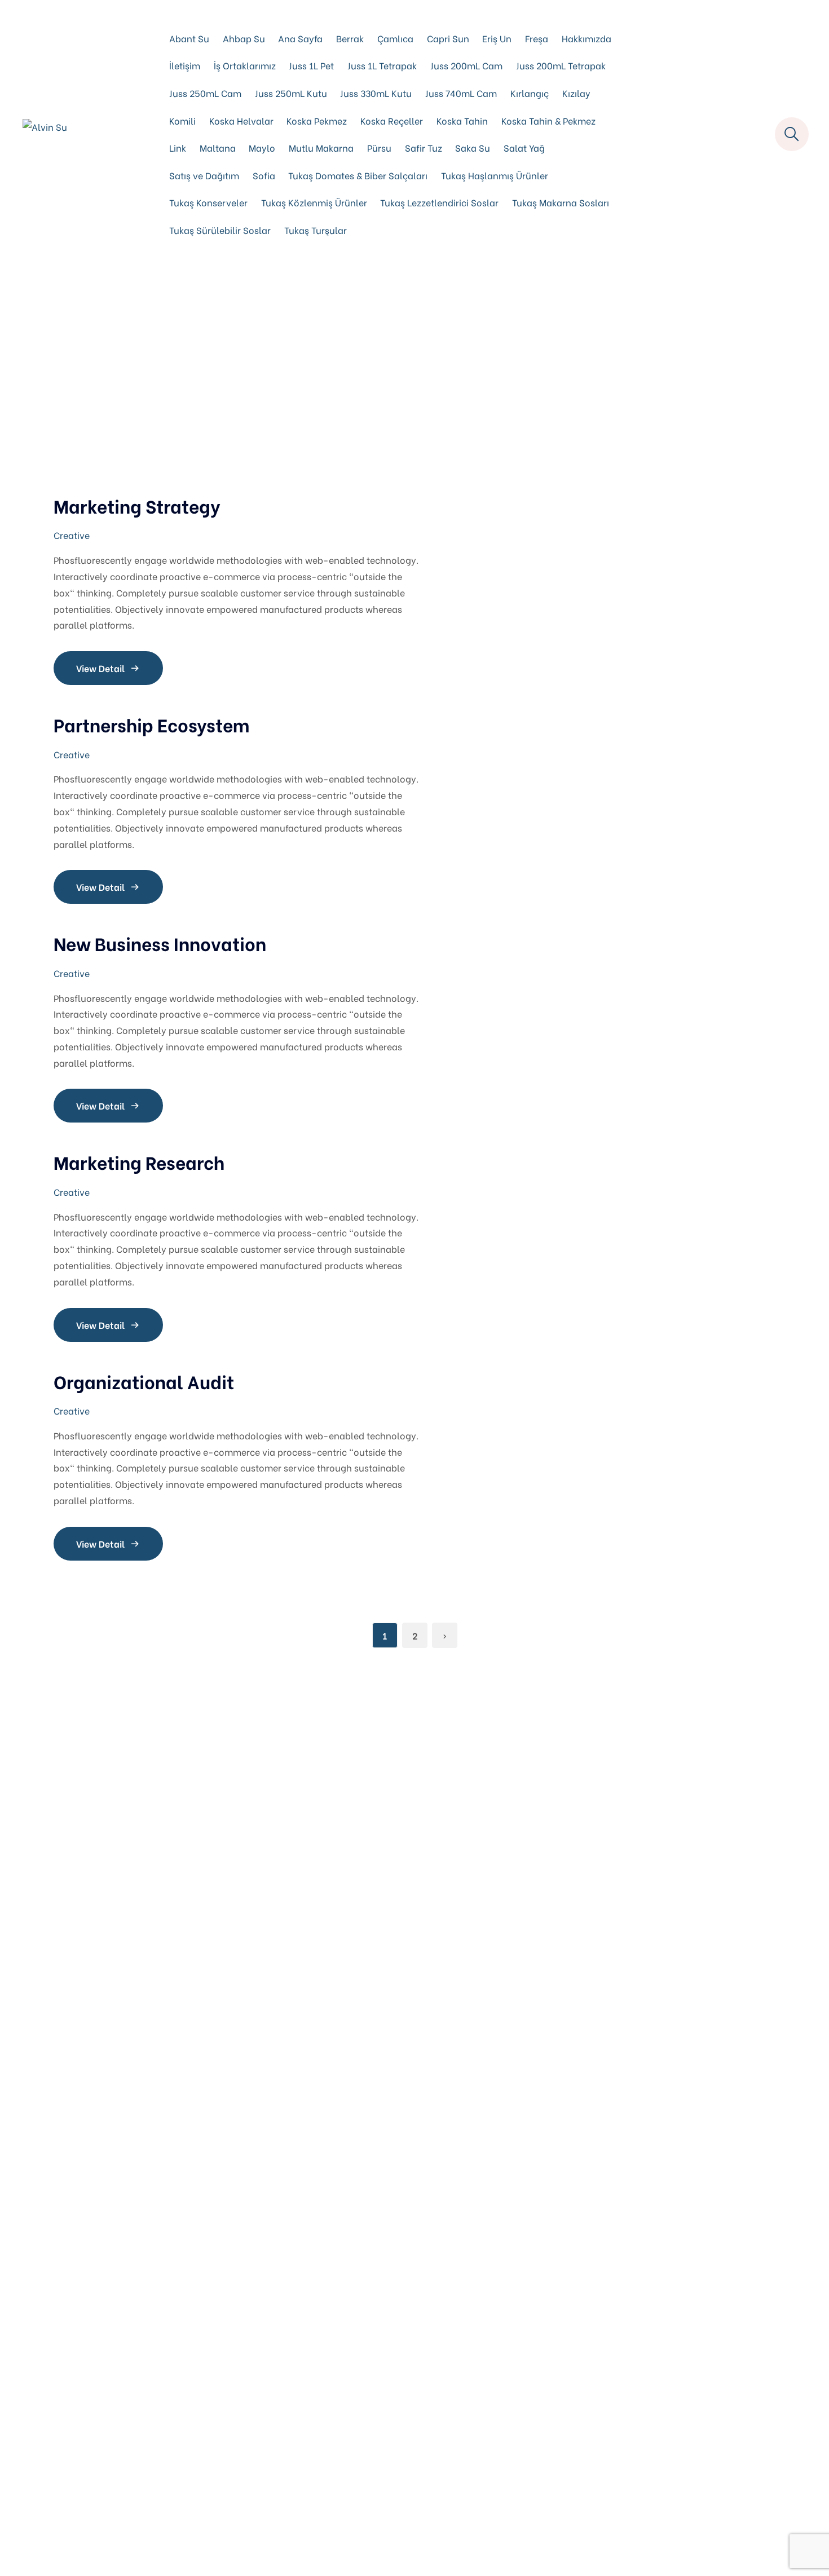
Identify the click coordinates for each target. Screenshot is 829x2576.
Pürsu (379, 147)
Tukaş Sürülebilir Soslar (220, 230)
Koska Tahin (462, 120)
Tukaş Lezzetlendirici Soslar (439, 202)
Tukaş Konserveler (208, 202)
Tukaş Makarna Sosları (561, 202)
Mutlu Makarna (321, 147)
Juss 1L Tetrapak (382, 65)
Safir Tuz (424, 147)
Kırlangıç (530, 93)
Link (178, 147)
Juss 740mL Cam (461, 93)
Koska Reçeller (392, 120)
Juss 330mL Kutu (376, 93)
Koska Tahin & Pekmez (548, 120)
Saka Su (473, 147)
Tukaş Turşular (316, 230)
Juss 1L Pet (311, 65)
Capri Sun (448, 38)
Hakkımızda (587, 38)
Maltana (218, 147)
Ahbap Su (244, 38)
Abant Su (189, 38)
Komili (182, 120)
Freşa (537, 38)
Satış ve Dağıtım (204, 175)
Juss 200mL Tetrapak (561, 65)
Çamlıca (395, 38)
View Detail (100, 668)
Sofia (264, 175)
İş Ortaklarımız (245, 65)
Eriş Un (497, 38)
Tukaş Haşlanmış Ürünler (495, 175)
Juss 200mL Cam (466, 65)
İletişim (185, 65)
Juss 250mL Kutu (291, 93)
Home (391, 377)
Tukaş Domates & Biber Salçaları (358, 175)
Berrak (350, 38)
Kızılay (576, 93)
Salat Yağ (524, 147)
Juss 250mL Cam (205, 93)
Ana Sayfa (300, 38)
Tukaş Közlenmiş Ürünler (314, 202)
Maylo (262, 147)
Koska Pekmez (317, 120)
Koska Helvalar (241, 120)
